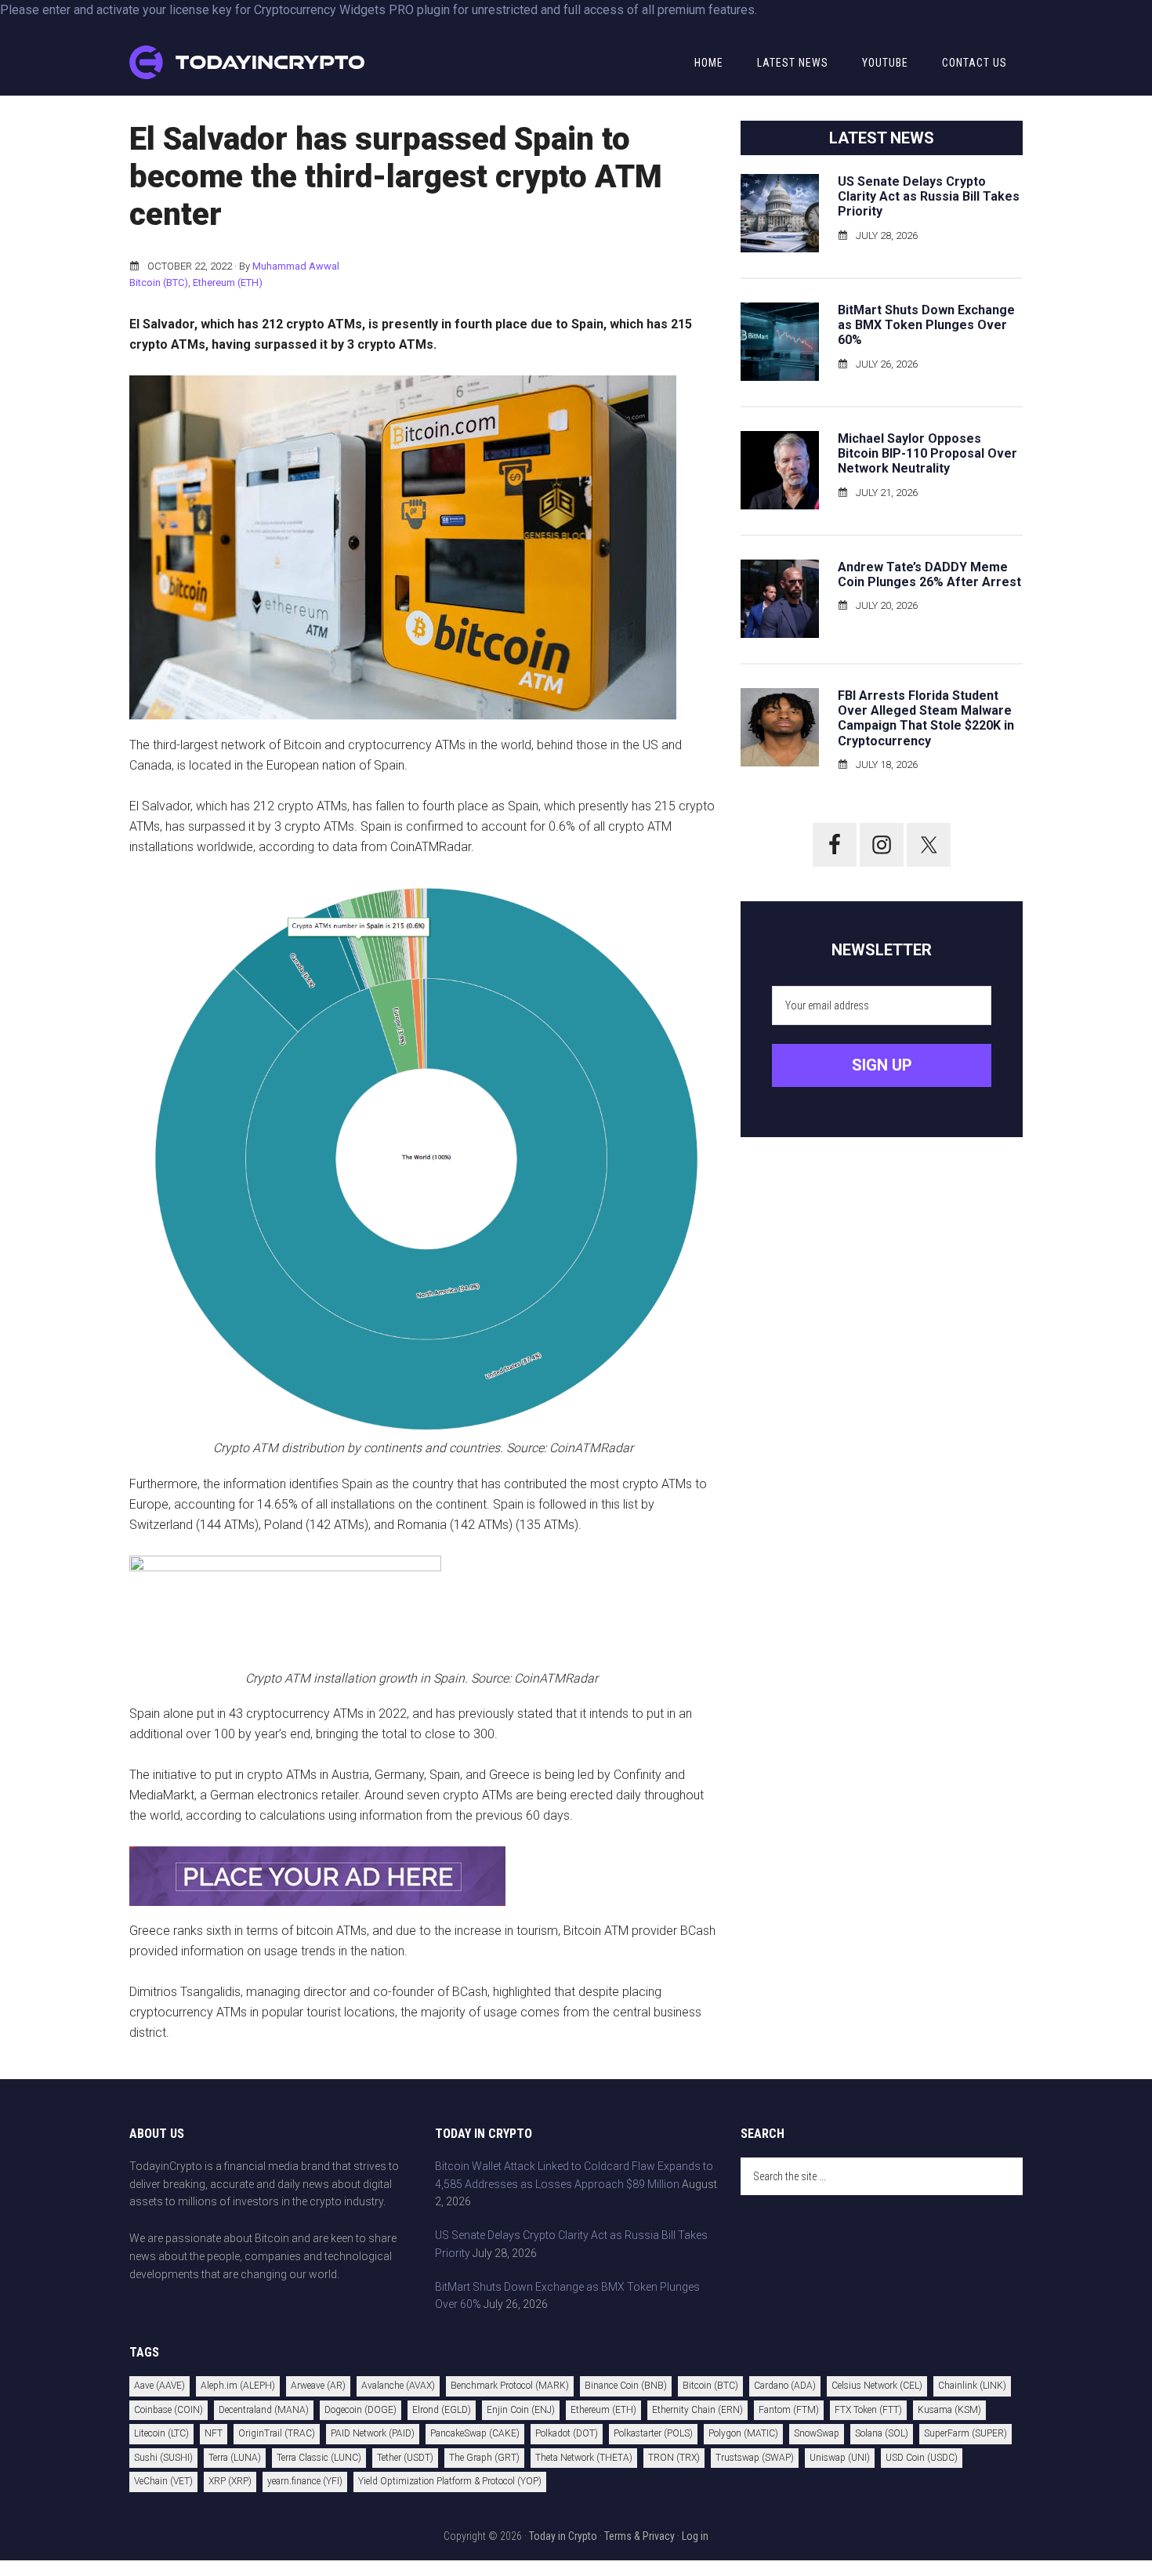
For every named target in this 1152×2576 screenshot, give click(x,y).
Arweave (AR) (318, 2386)
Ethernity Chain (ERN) (697, 2410)
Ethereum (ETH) (228, 283)
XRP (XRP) (230, 2481)
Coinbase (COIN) (168, 2410)
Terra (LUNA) (235, 2458)
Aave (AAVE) (159, 2386)
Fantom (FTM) (789, 2410)
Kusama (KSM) (949, 2410)
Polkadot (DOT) (567, 2433)
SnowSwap (817, 2433)
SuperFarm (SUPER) (965, 2433)
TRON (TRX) (674, 2458)
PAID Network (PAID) (373, 2433)
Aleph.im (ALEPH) (238, 2386)
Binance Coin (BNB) (626, 2386)
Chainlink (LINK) (972, 2386)
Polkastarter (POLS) (653, 2433)
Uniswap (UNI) (840, 2458)
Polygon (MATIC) (743, 2433)
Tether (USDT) (405, 2458)
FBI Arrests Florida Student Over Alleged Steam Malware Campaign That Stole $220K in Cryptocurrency (926, 718)
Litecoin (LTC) (161, 2433)
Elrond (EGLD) (442, 2410)
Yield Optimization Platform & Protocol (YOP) (450, 2481)
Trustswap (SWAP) (755, 2458)
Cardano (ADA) (785, 2386)
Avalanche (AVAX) (398, 2386)
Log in (695, 2536)
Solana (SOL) (882, 2433)
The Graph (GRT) (484, 2458)
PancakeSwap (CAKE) (475, 2433)
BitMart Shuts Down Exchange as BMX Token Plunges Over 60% (926, 325)
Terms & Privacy (639, 2536)
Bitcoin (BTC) (159, 283)
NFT (214, 2433)
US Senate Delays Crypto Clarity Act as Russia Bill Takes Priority (929, 196)
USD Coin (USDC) (922, 2458)
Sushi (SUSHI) (163, 2458)
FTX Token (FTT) (868, 2410)
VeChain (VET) (163, 2481)
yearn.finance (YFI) (305, 2481)
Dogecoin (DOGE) (360, 2410)
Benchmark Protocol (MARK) (510, 2386)
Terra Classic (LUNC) (319, 2458)
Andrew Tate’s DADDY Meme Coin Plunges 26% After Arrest (929, 574)
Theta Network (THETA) (584, 2458)
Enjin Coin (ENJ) (521, 2410)
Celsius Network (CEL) (877, 2386)
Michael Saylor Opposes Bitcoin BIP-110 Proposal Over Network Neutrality (927, 453)
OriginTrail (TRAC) (277, 2433)
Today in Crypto (563, 2536)
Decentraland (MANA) (264, 2410)
